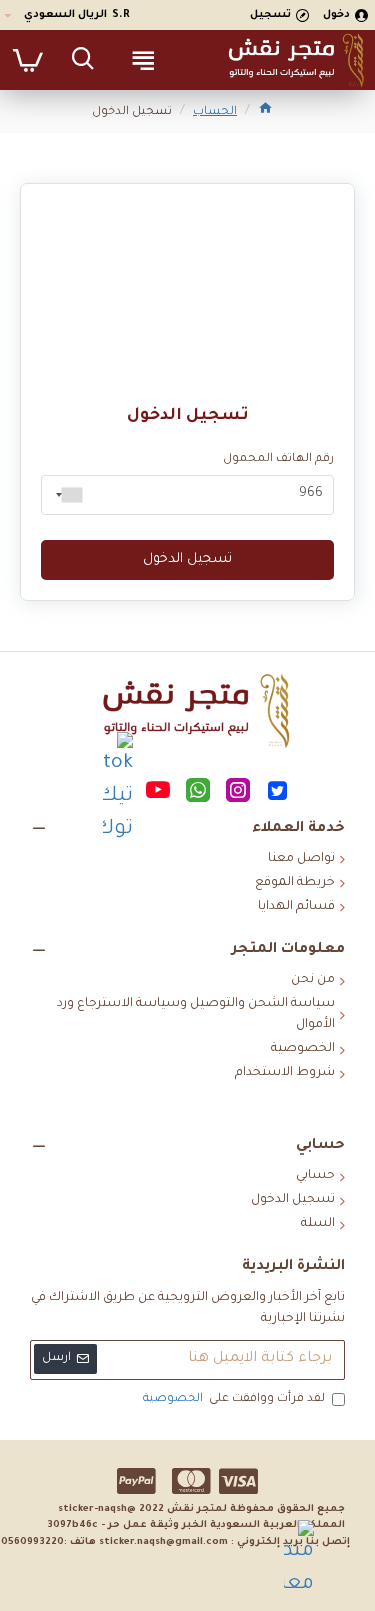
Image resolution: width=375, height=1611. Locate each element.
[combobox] (65, 495)
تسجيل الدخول (187, 559)
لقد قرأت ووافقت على (234, 1399)
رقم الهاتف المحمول (278, 459)
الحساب (215, 112)
